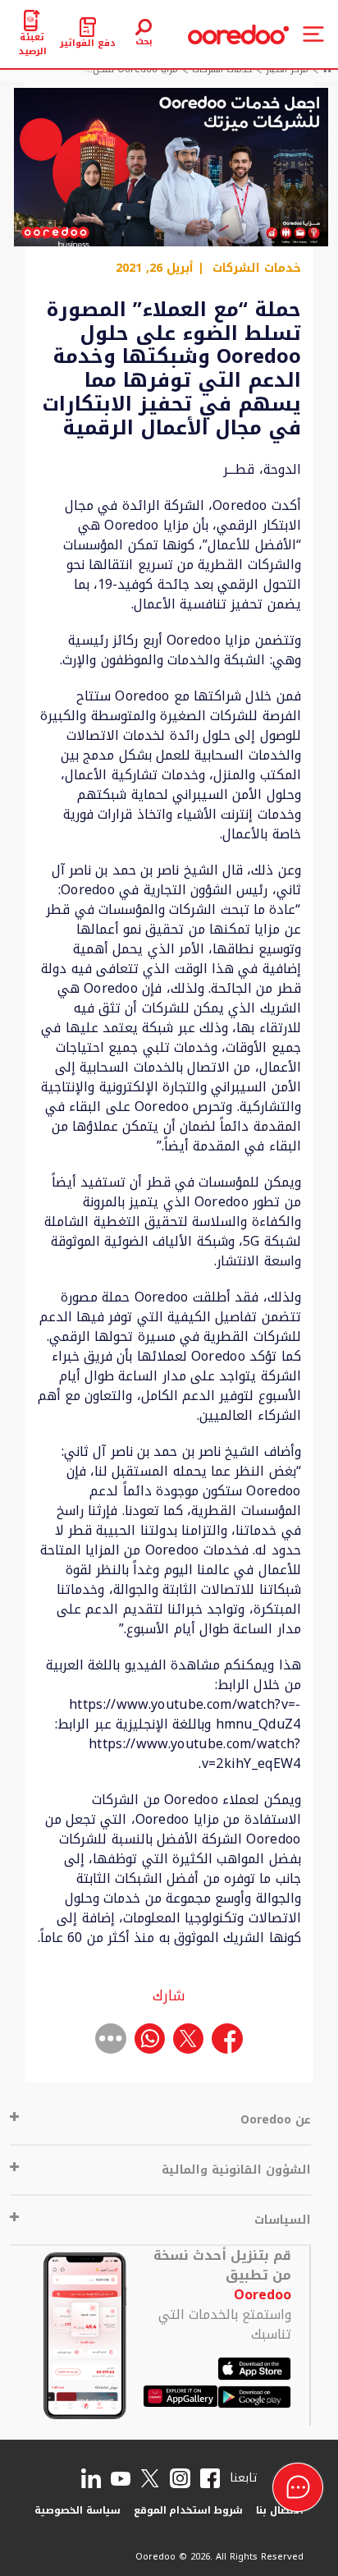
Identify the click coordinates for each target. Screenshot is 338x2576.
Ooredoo (263, 2295)
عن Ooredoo (276, 2120)
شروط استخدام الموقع (189, 2510)
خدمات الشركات (257, 269)
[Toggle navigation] (313, 34)
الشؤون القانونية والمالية (236, 2170)
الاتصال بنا (280, 2510)
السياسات (283, 2220)
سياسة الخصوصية (78, 2510)
